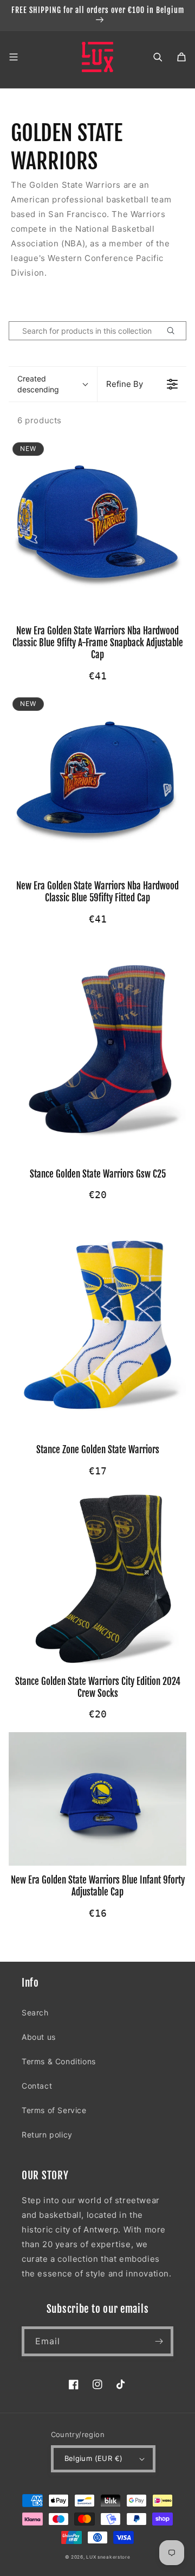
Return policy (47, 2135)
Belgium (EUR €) (94, 2458)
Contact (37, 2086)
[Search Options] (175, 331)
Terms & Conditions (59, 2061)
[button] (14, 57)
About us (39, 2037)
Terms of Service (54, 2110)
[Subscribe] (159, 2341)
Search (35, 2012)
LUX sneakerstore (108, 2557)
